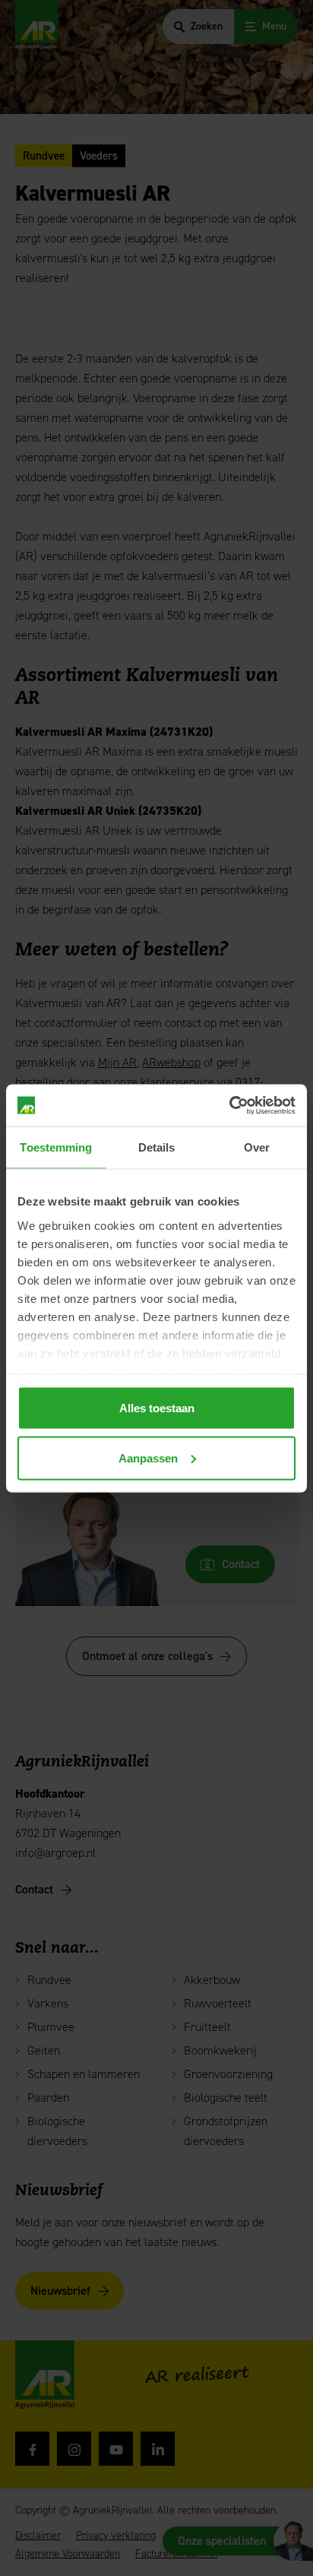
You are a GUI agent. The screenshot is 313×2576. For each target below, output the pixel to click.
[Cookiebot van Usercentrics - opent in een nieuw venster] (229, 1105)
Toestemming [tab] (56, 1147)
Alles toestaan (157, 1408)
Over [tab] (257, 1147)
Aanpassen (148, 1458)
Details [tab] (157, 1147)
